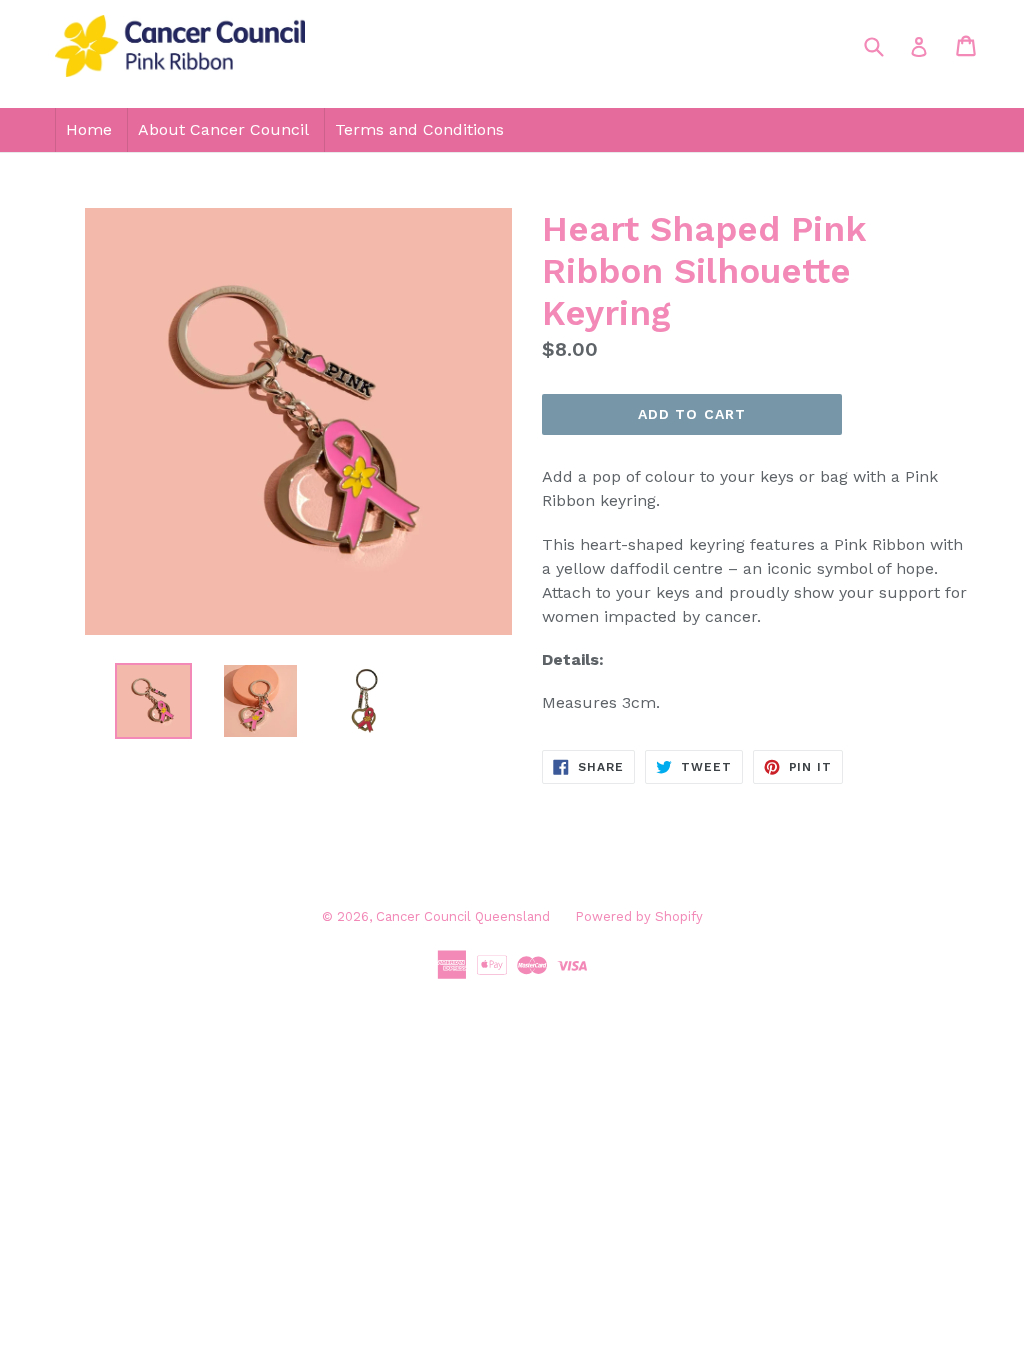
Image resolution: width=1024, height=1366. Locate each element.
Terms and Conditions (419, 129)
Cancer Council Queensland (463, 916)
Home (89, 129)
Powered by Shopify (639, 916)
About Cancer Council (223, 129)
